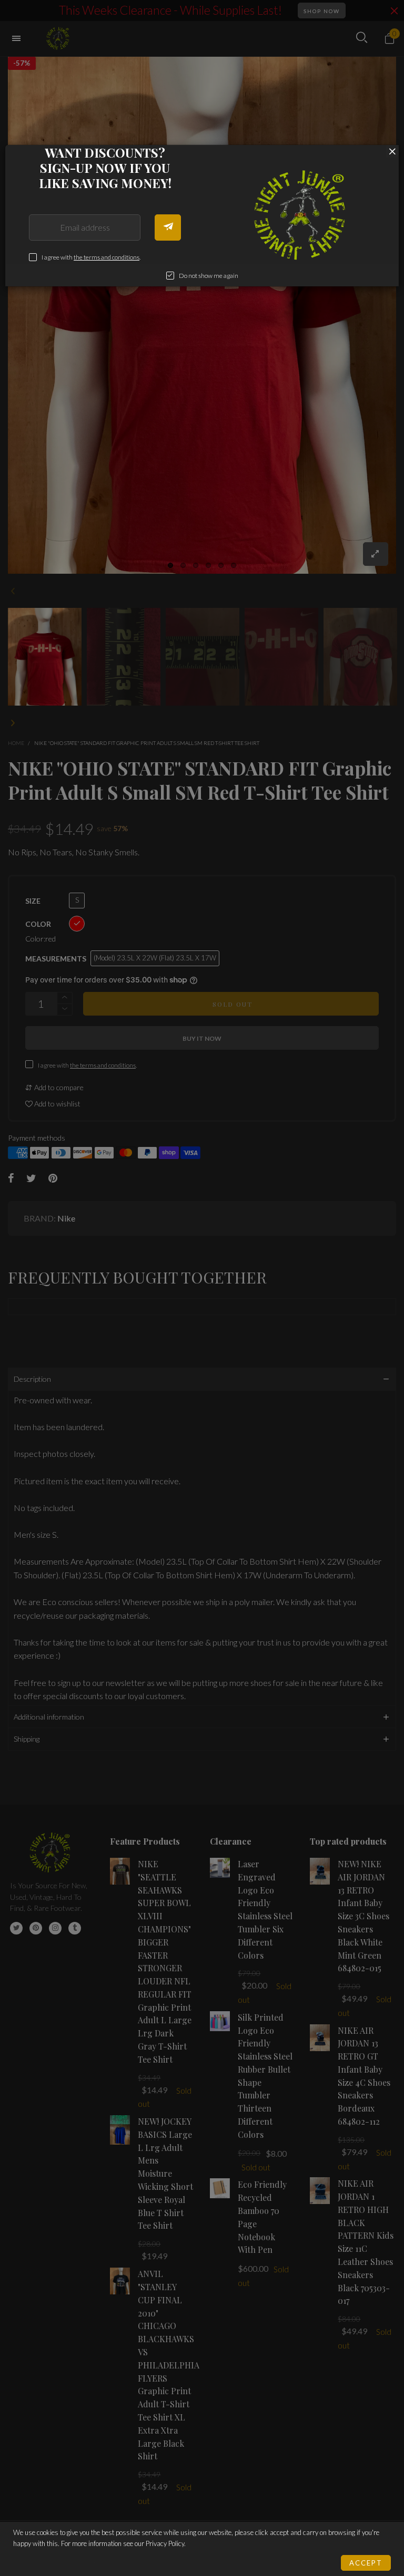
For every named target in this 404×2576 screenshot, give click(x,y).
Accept (366, 2563)
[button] (168, 227)
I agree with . (91, 257)
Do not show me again (209, 276)
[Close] (392, 151)
